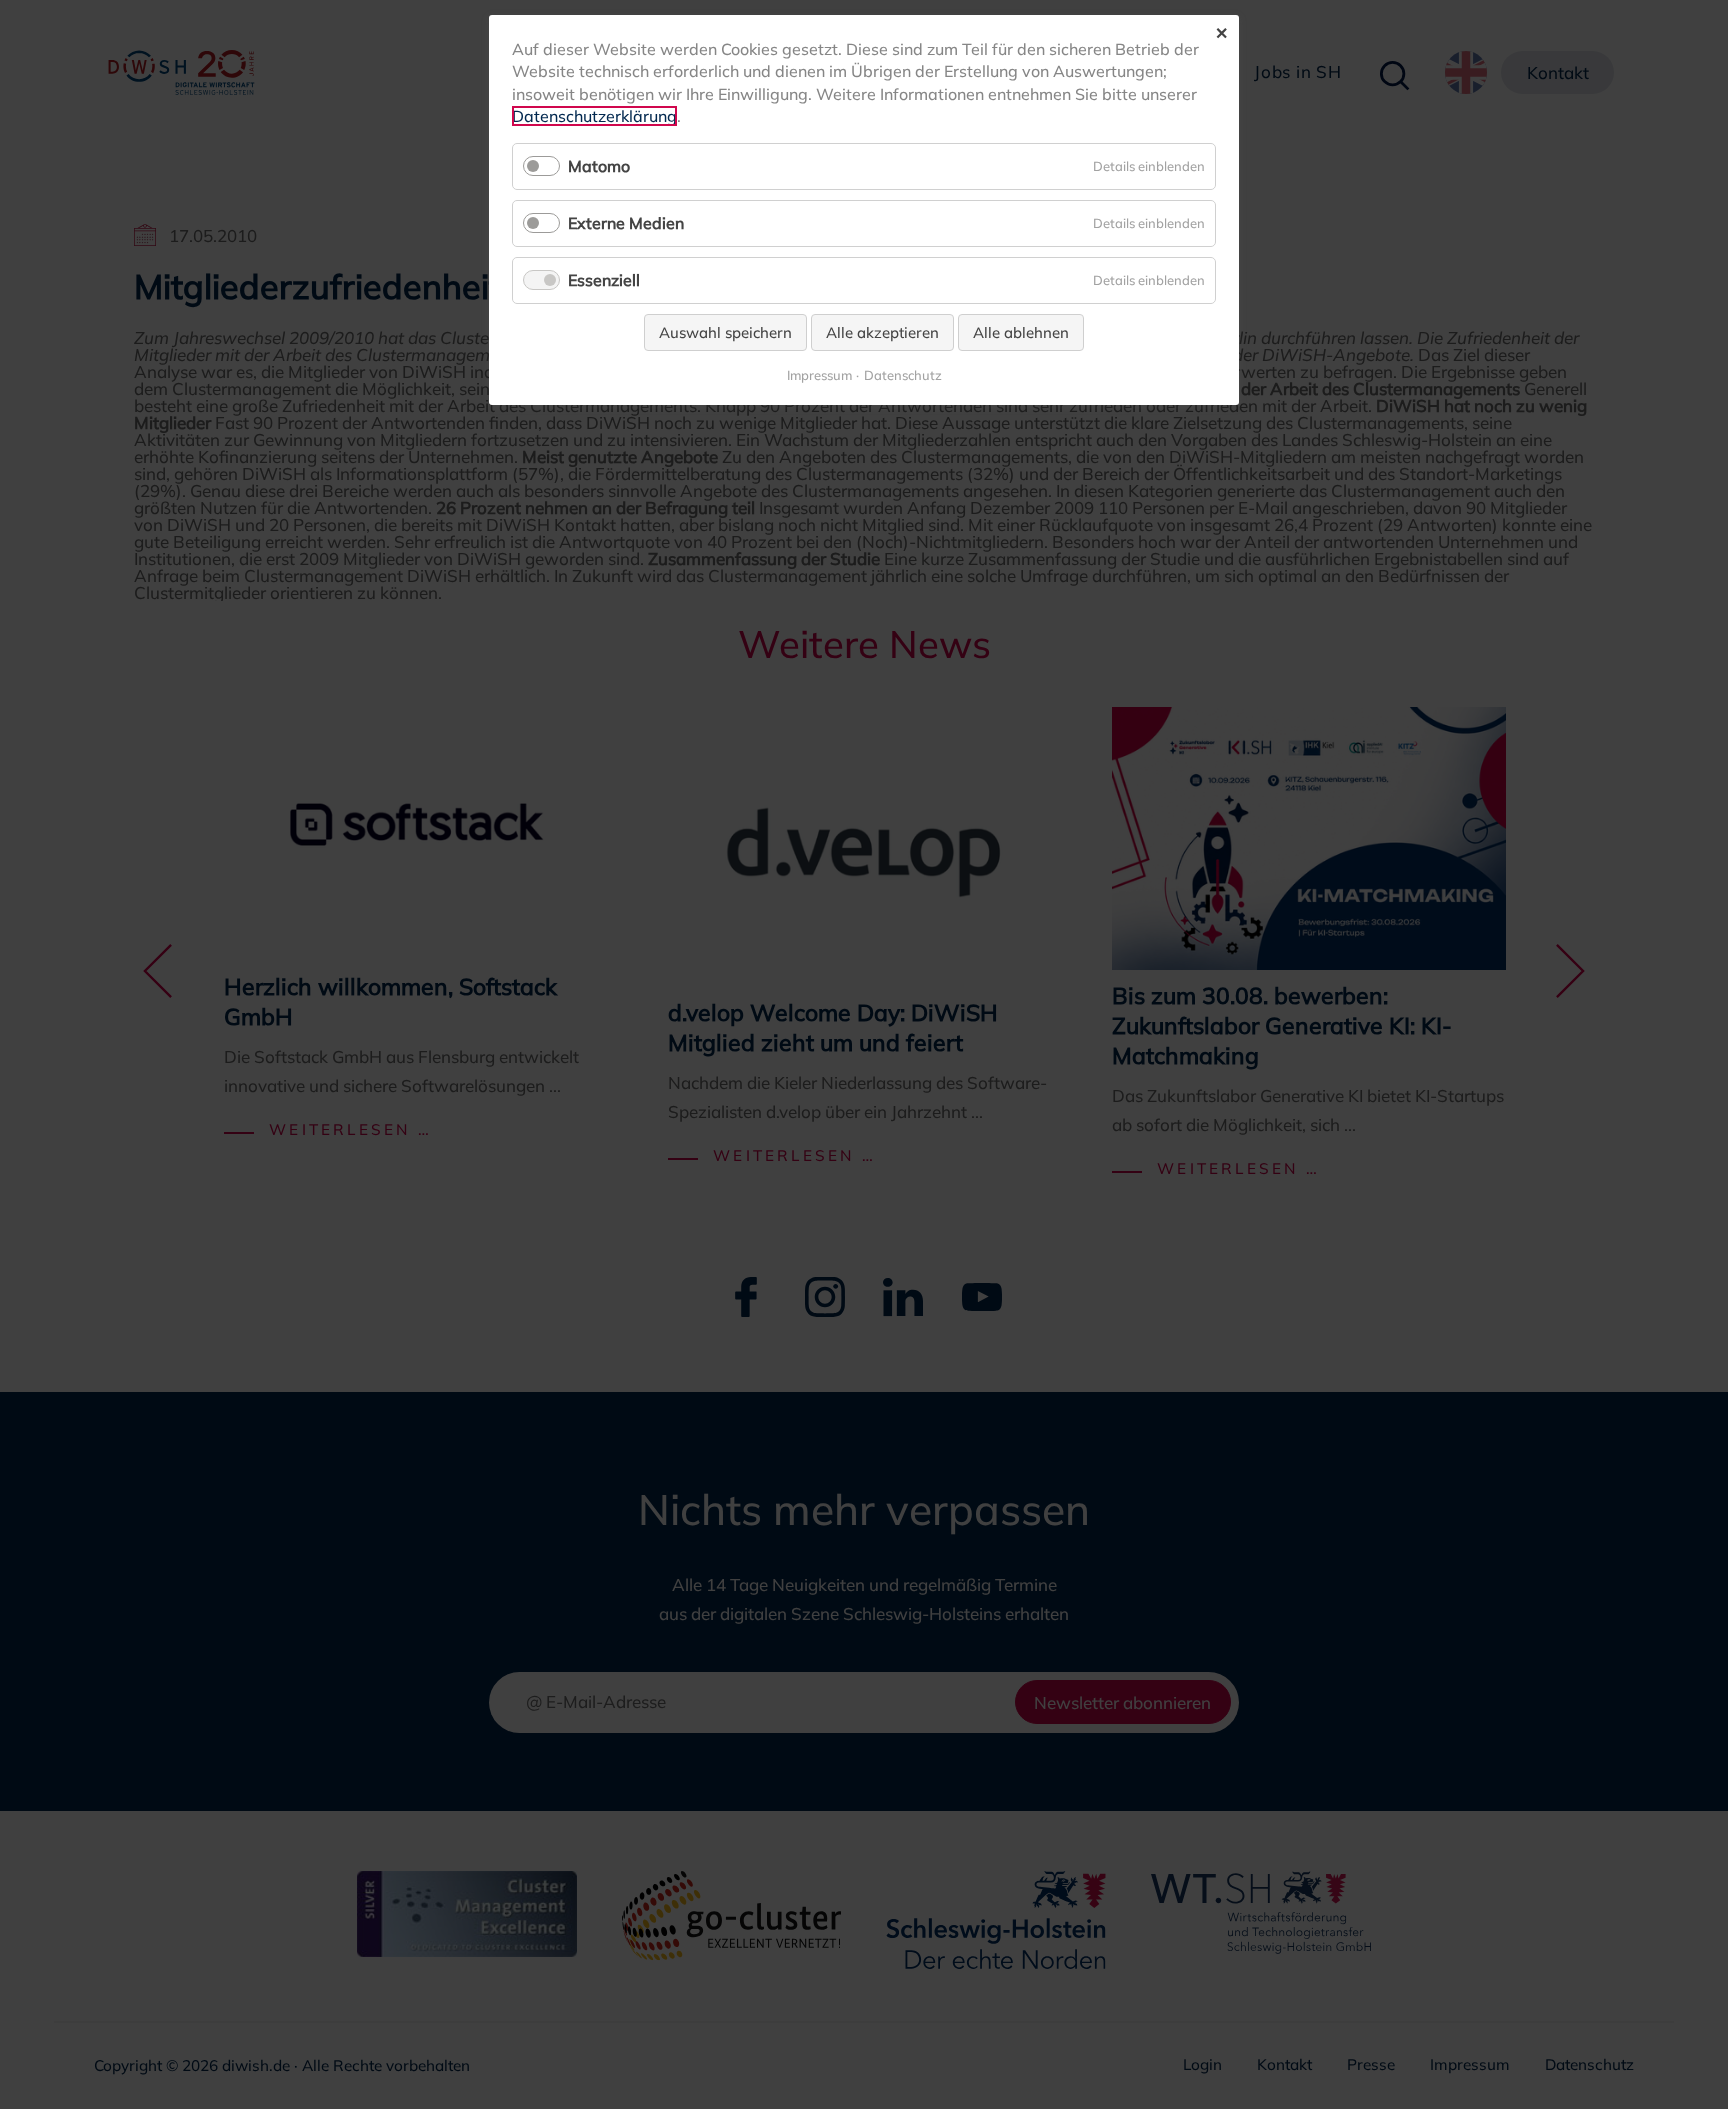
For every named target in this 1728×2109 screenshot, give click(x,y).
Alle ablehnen (1021, 332)
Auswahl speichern (725, 332)
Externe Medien (626, 223)
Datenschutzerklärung (594, 116)
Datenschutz (903, 375)
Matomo (599, 166)
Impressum (819, 375)
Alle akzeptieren (882, 332)
